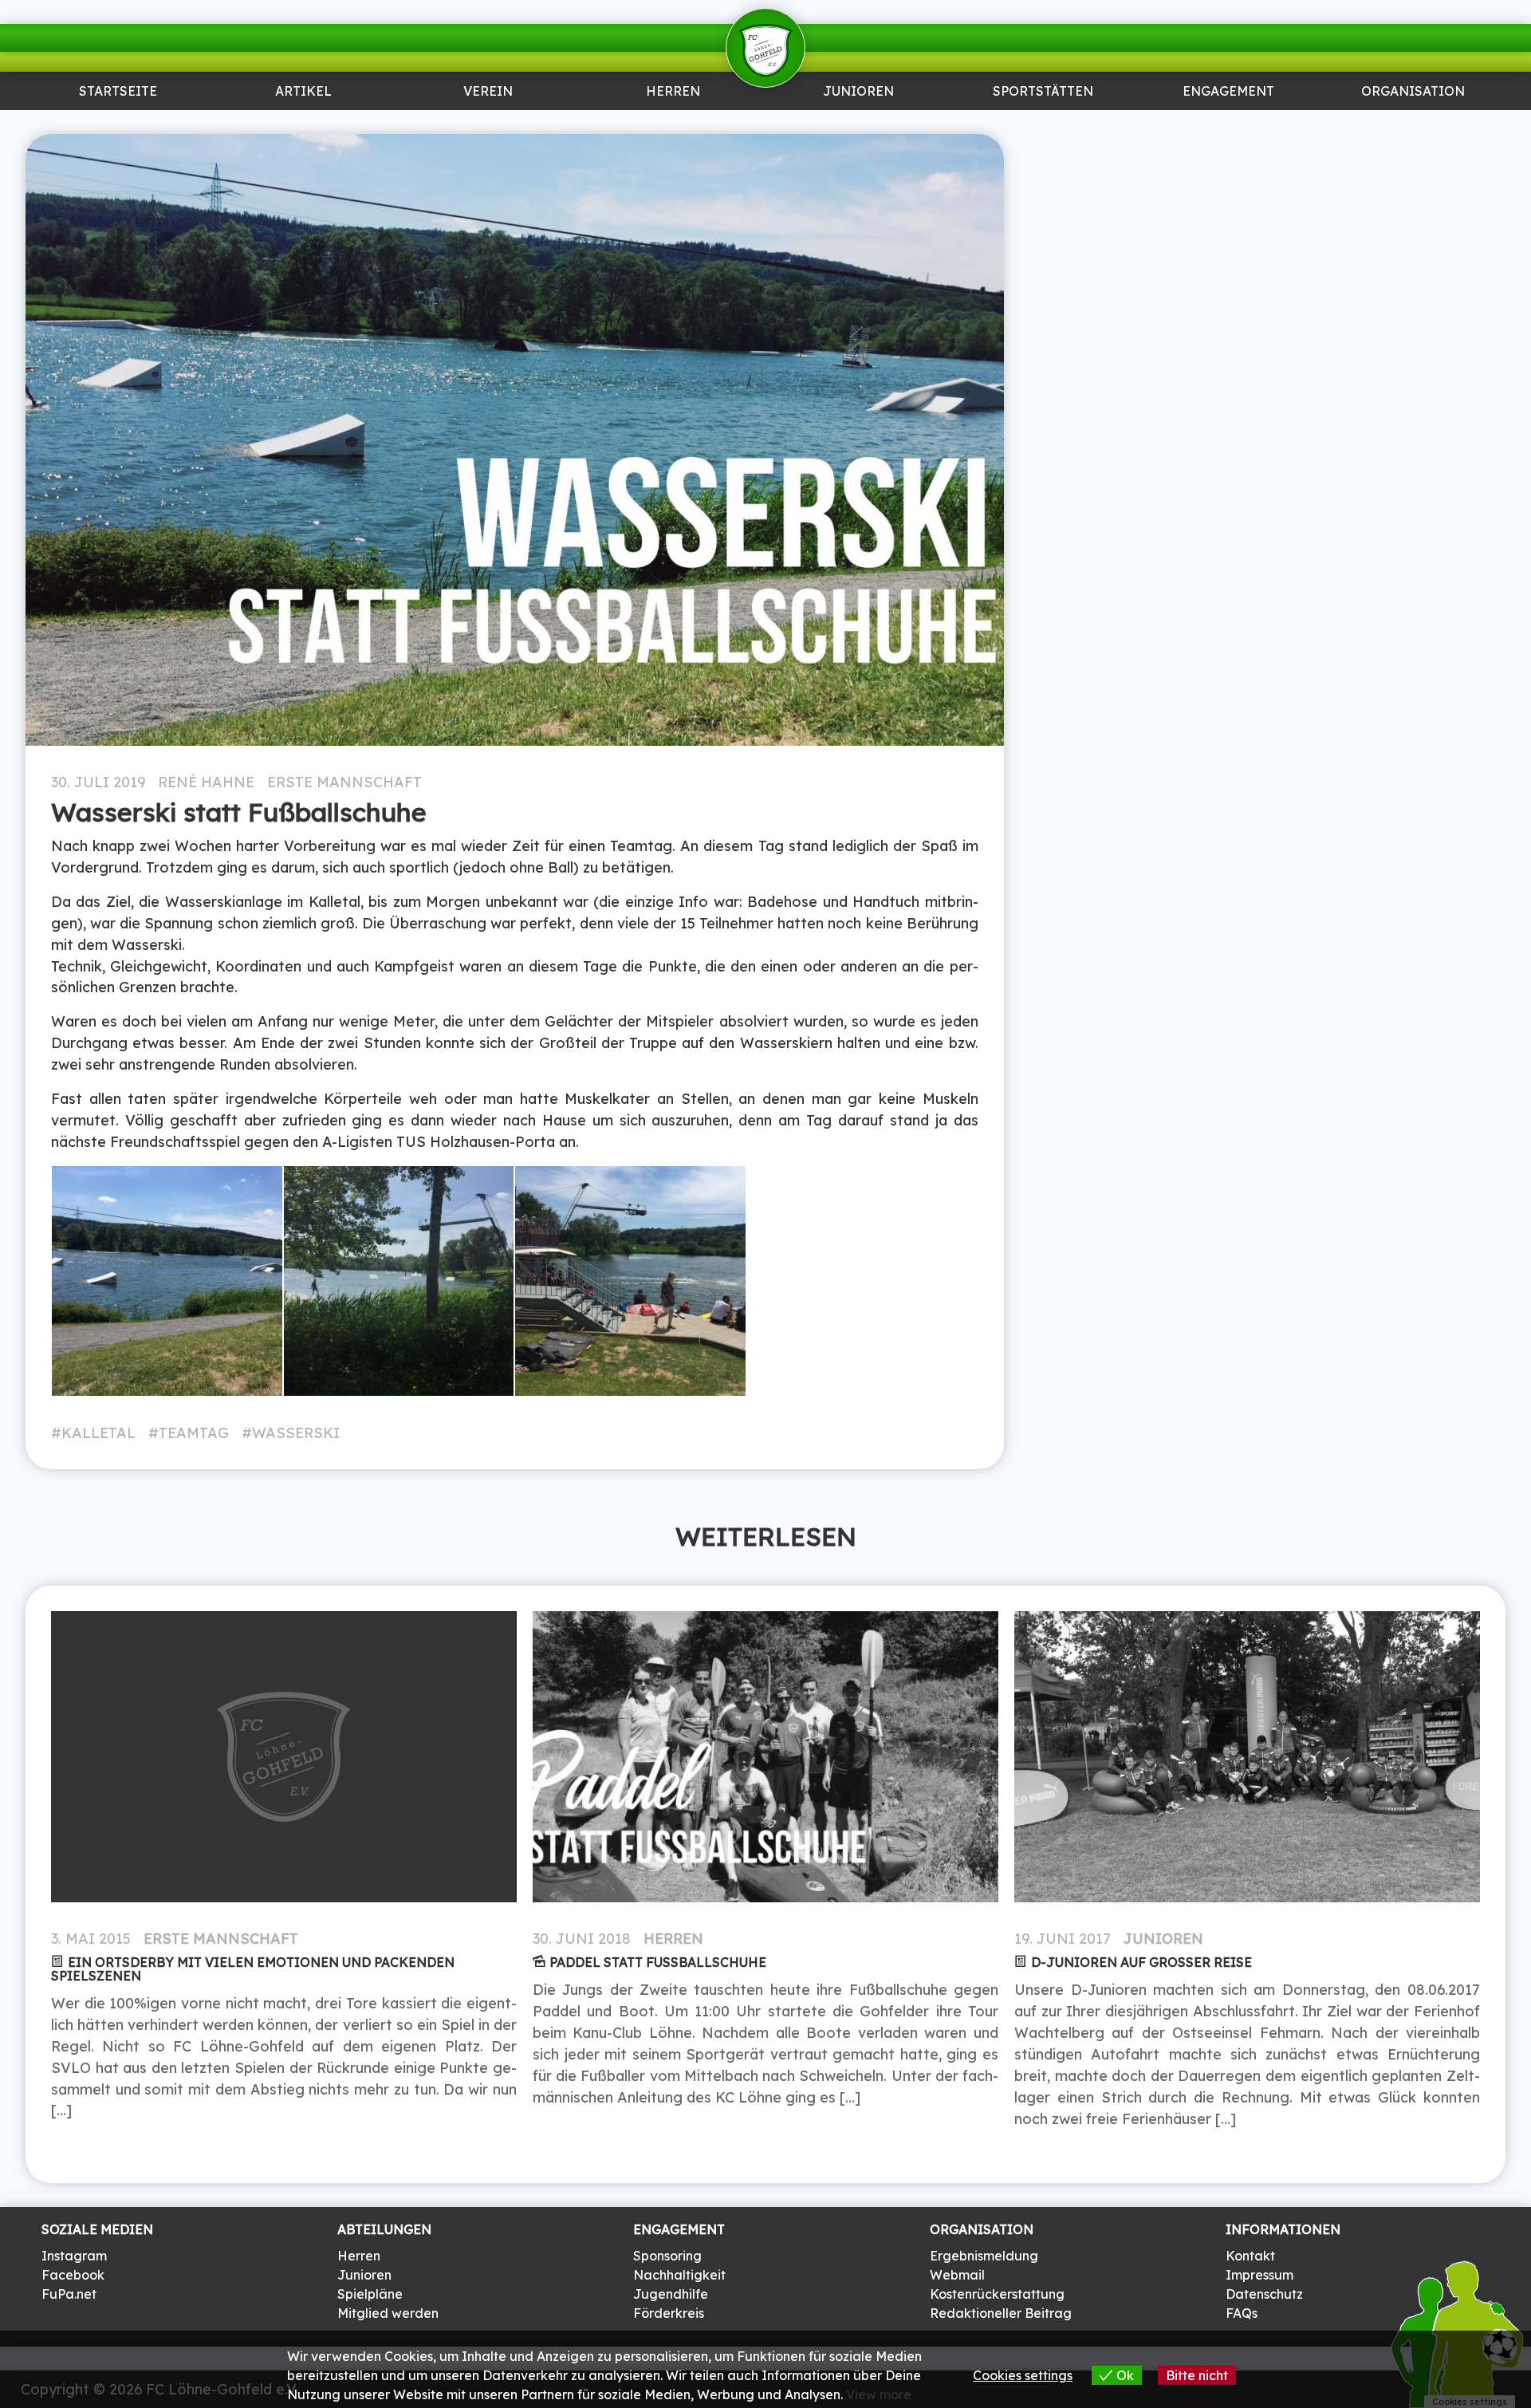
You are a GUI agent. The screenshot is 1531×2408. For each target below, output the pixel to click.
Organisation (1413, 92)
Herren (673, 92)
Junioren (303, 124)
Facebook (73, 2275)
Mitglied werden (388, 2313)
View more (879, 2394)
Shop (1413, 124)
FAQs (1242, 2313)
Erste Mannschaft (344, 782)
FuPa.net (69, 2294)
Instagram (74, 2256)
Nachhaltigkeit (679, 2275)
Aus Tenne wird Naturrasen (1043, 131)
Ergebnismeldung (984, 2256)
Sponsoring (1228, 124)
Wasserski (296, 1433)
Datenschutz (1264, 2294)
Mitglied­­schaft (488, 124)
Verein (488, 92)
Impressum (1259, 2275)
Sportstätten (1043, 92)
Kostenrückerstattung (997, 2294)
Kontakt (1250, 2256)
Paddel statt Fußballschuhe (658, 1962)
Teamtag (194, 1433)
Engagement (1228, 92)
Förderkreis (669, 2313)
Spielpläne (370, 2294)
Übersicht (673, 124)
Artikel (303, 92)
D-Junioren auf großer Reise (1141, 1962)
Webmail (957, 2275)
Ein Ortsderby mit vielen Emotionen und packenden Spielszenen (253, 1969)
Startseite (118, 92)
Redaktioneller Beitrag (1001, 2313)
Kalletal (98, 1433)
